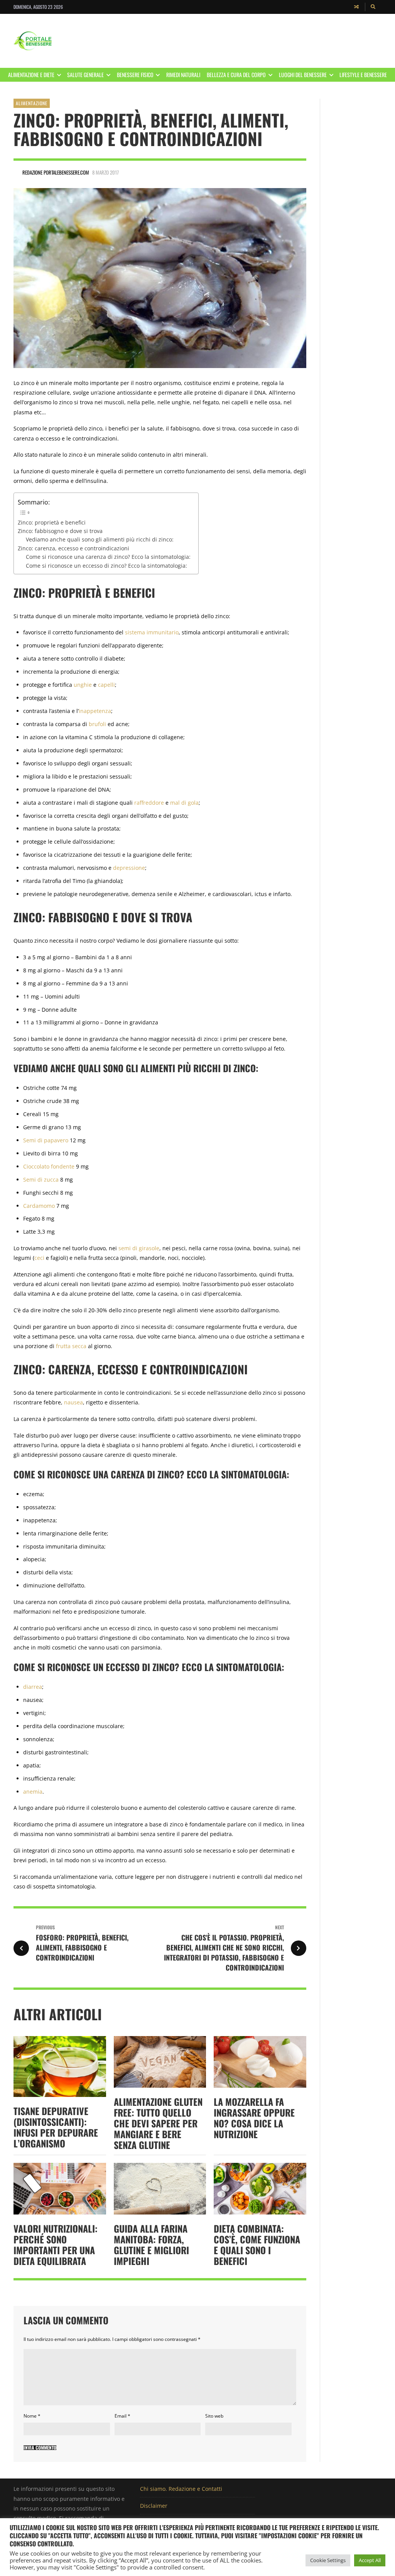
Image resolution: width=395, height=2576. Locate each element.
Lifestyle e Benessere (363, 75)
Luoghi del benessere (303, 75)
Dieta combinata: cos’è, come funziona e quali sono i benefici (257, 2245)
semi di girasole (139, 1248)
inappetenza (95, 711)
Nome (32, 2416)
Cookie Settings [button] (328, 2560)
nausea (73, 1402)
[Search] (373, 7)
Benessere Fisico (135, 75)
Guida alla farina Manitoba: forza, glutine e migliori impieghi (151, 2245)
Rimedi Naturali (183, 75)
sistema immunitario (152, 632)
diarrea (33, 1687)
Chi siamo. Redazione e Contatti (181, 2489)
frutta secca (71, 1346)
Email (122, 2416)
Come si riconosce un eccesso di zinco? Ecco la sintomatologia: (106, 566)
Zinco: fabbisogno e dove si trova (60, 531)
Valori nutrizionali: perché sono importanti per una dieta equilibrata (56, 2245)
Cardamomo (39, 1206)
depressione (129, 868)
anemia (33, 1792)
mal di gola (184, 803)
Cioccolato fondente (49, 1166)
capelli (106, 685)
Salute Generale (85, 75)
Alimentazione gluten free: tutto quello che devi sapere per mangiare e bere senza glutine (158, 2123)
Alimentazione (32, 103)
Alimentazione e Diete (31, 75)
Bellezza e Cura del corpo (236, 75)
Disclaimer (154, 2506)
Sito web (214, 2416)
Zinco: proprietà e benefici (52, 522)
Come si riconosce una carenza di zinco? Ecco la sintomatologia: (108, 557)
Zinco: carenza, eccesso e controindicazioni (73, 548)
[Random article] (356, 7)
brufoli (97, 724)
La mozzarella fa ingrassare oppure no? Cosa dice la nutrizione (254, 2118)
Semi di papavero (46, 1140)
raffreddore (149, 803)
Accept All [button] (370, 2560)
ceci (39, 1258)
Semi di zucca (41, 1180)
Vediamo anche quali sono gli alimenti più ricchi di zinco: (100, 539)
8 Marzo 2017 (106, 172)
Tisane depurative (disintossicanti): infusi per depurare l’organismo (56, 2127)
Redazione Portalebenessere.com (56, 172)
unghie (83, 685)
